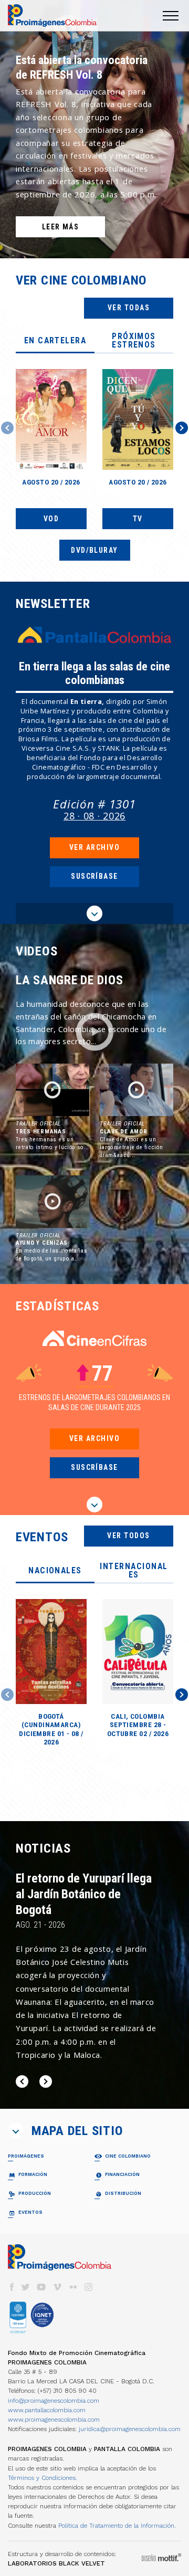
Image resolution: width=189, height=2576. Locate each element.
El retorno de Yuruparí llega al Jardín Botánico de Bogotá (84, 1894)
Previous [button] (7, 428)
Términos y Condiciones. (43, 2478)
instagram (89, 2287)
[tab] (55, 341)
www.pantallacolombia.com (47, 2410)
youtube (41, 2287)
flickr (73, 2287)
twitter (26, 2287)
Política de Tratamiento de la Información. (117, 2526)
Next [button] (182, 428)
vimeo (57, 2287)
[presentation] (55, 341)
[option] (94, 129)
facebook (12, 2287)
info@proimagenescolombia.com (54, 2401)
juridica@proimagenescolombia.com (130, 2429)
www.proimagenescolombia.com (54, 2420)
